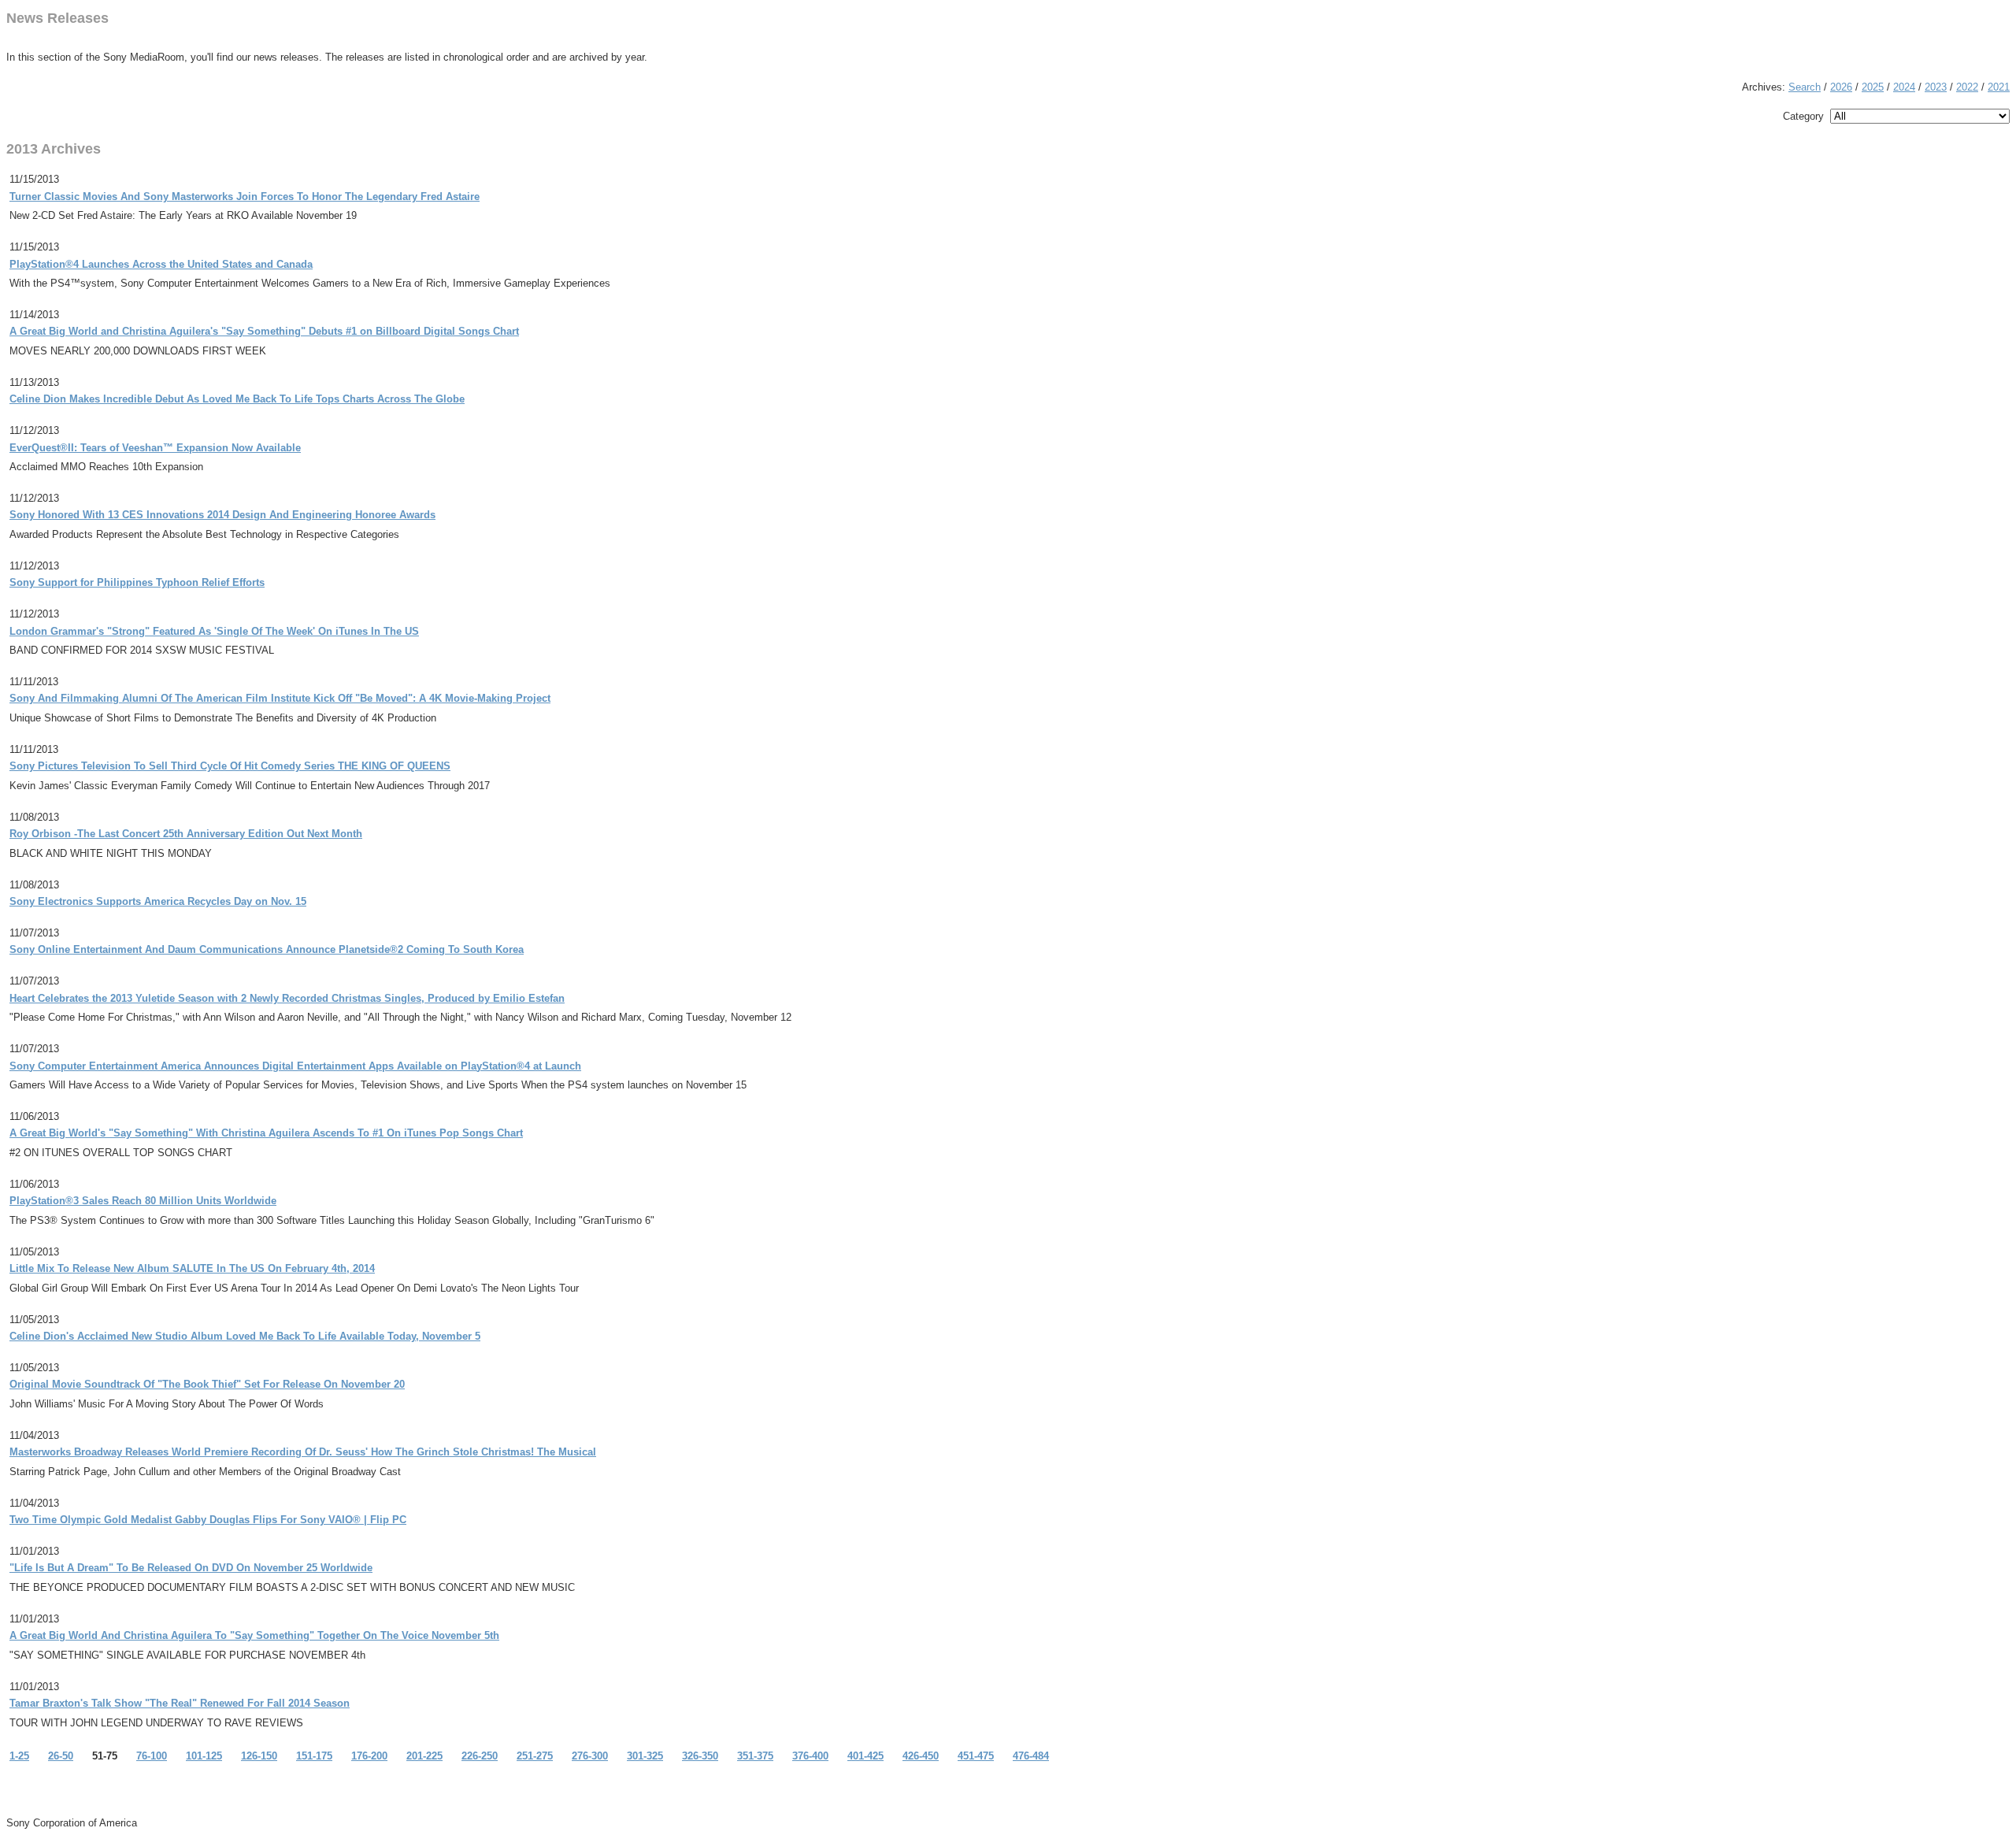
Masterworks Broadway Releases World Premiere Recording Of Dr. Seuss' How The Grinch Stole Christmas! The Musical (303, 1452)
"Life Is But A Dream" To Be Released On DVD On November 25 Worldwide (191, 1568)
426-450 (921, 1756)
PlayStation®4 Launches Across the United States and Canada (161, 264)
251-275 (535, 1756)
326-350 (700, 1756)
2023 (1936, 87)
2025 (1873, 87)
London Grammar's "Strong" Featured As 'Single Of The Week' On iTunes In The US (214, 631)
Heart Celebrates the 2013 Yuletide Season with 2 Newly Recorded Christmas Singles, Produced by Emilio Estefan (287, 998)
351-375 (755, 1756)
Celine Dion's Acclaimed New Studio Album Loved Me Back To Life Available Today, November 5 (245, 1336)
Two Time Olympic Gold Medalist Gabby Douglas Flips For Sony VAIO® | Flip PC (208, 1520)
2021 (1999, 87)
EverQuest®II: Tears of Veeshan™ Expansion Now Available (155, 448)
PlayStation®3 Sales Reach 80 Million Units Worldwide (143, 1201)
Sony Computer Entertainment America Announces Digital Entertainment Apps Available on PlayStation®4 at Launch (295, 1066)
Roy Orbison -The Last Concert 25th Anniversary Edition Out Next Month (186, 834)
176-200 (369, 1756)
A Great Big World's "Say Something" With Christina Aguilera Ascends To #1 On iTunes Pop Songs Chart (266, 1133)
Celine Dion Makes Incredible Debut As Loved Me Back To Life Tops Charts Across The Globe (237, 399)
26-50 (61, 1756)
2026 (1841, 87)
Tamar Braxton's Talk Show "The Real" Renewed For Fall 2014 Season (180, 1703)
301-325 (645, 1756)
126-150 (259, 1756)
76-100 (152, 1756)
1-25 (19, 1756)
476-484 (1031, 1756)
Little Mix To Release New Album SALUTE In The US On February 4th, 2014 (192, 1268)
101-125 (204, 1756)
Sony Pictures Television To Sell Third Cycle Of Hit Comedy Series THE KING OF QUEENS (230, 766)
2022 (1967, 87)
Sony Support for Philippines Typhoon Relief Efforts (137, 582)
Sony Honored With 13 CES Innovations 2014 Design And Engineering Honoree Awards (222, 515)
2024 (1904, 87)
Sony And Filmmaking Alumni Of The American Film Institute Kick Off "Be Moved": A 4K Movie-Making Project (280, 698)
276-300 (590, 1756)
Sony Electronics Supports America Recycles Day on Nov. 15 (158, 901)
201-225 (424, 1756)
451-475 (976, 1756)
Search (1805, 87)
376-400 (810, 1756)
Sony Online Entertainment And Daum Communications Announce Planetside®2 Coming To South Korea (267, 949)
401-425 (865, 1756)
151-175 (314, 1756)
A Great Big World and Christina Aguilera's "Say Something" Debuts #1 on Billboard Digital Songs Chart (264, 331)
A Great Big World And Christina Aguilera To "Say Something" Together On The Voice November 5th (254, 1635)
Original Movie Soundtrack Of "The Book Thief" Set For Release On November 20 (207, 1384)
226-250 (480, 1756)
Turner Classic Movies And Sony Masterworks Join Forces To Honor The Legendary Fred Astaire (245, 197)
